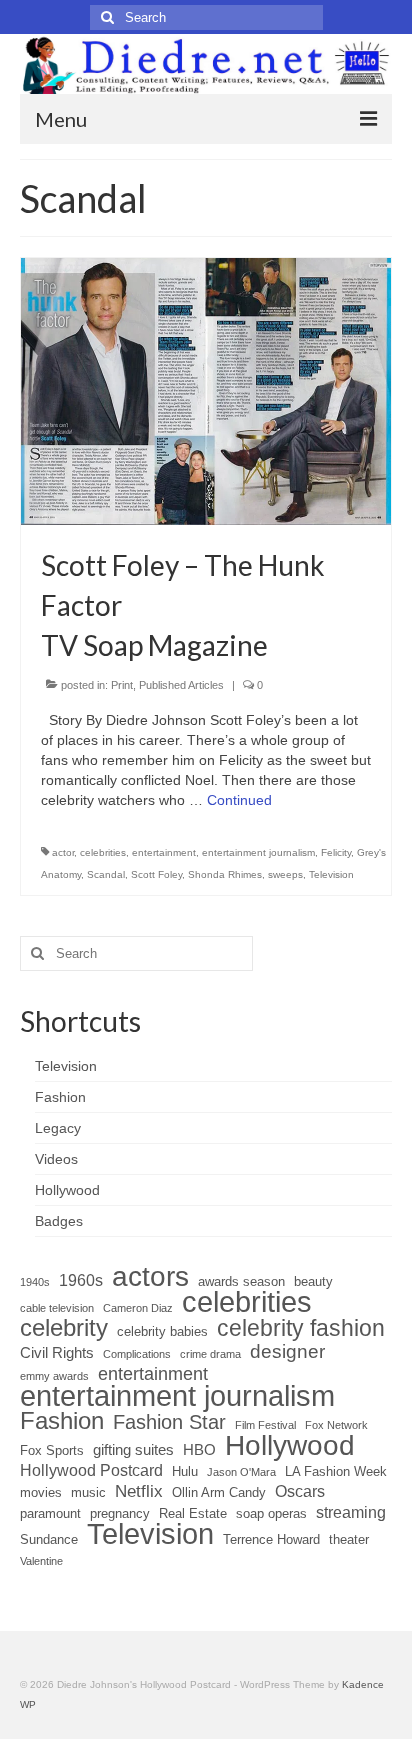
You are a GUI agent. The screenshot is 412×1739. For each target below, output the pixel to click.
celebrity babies (162, 1331)
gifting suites (133, 1450)
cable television (57, 1308)
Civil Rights (57, 1353)
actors (150, 1277)
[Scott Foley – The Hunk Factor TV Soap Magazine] (206, 390)
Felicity (336, 852)
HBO (199, 1450)
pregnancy (120, 1513)
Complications (137, 1354)
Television (331, 874)
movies (41, 1492)
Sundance (49, 1539)
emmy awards (54, 1376)
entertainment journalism (258, 852)
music (88, 1492)
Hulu (185, 1471)
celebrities (103, 852)
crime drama (210, 1354)
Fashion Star (169, 1422)
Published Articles (181, 685)
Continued (239, 800)
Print (122, 685)
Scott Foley (156, 874)
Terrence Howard (271, 1539)
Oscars (300, 1491)
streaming (351, 1512)
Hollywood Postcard (91, 1470)
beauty (313, 1281)
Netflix (139, 1491)
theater (349, 1539)
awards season (241, 1281)
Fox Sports (52, 1450)
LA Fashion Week (336, 1471)
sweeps (285, 874)
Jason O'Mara (241, 1472)
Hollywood (290, 1445)
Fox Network (336, 1425)
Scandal (106, 874)
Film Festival (265, 1425)
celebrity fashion (301, 1328)
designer (287, 1352)
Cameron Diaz (138, 1308)
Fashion (62, 1421)
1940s (35, 1282)
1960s (81, 1280)
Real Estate (193, 1513)
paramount (50, 1513)
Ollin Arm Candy (219, 1492)
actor (63, 852)
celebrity (64, 1328)
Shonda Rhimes (225, 874)
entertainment (164, 852)
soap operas (271, 1513)
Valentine (41, 1561)
